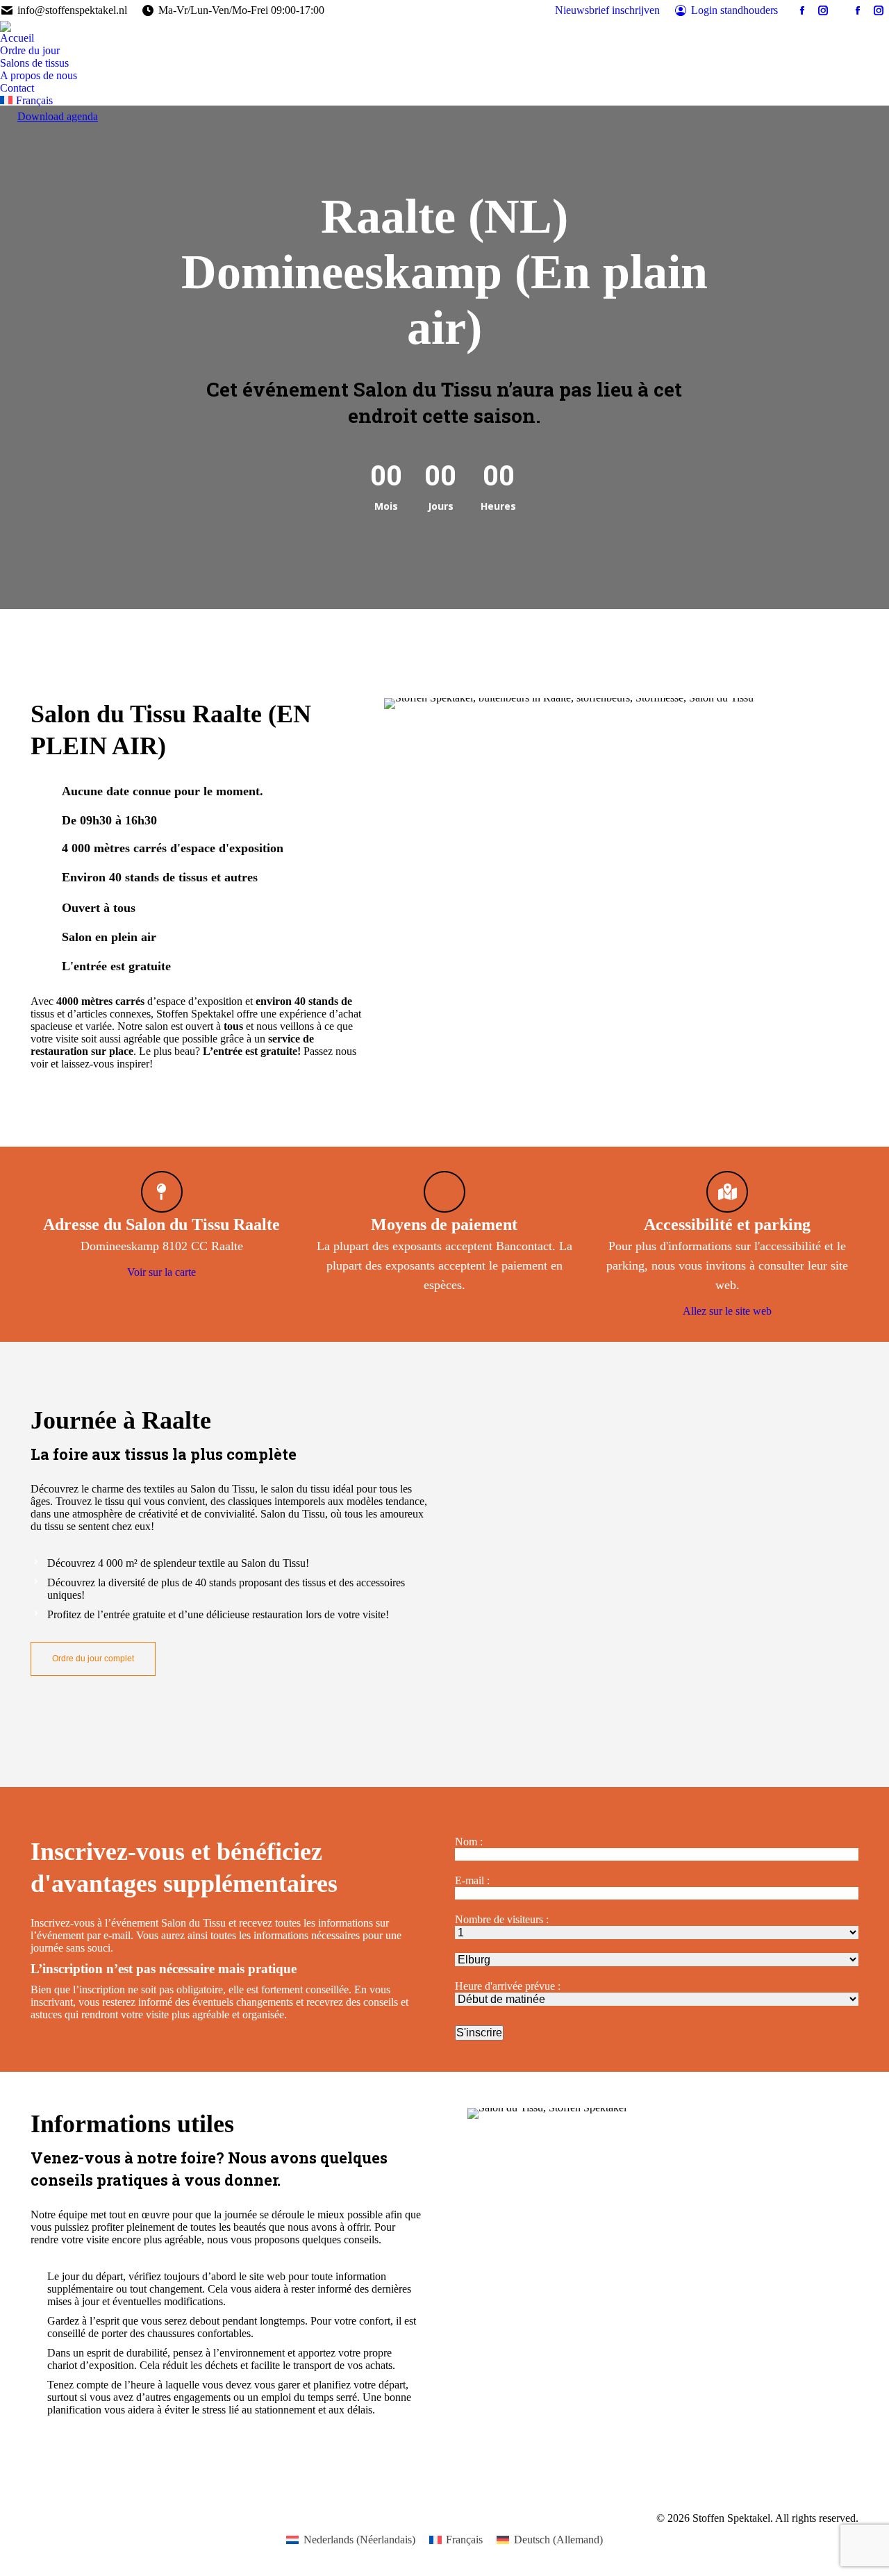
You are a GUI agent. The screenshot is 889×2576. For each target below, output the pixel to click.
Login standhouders (734, 10)
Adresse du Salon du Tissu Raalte (161, 1224)
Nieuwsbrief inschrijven (607, 10)
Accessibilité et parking (727, 1224)
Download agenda (58, 116)
